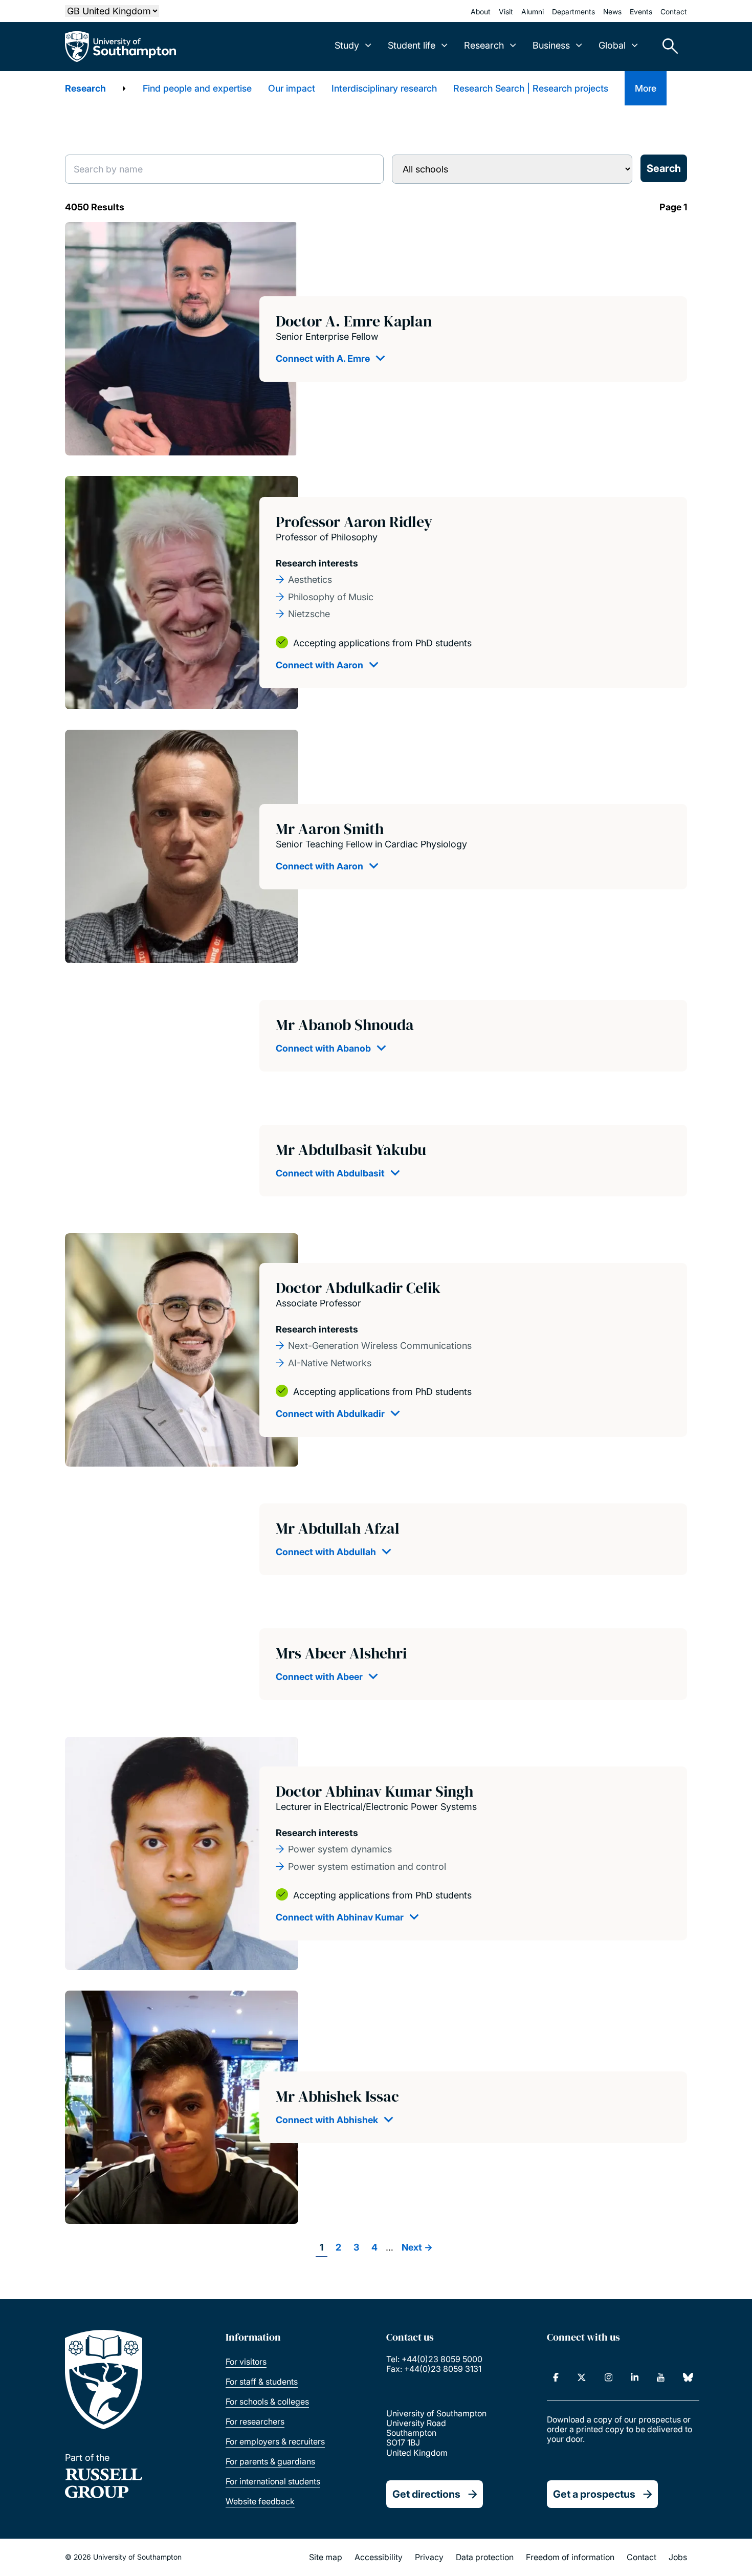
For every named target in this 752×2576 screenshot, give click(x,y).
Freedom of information (570, 2557)
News (612, 12)
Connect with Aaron (319, 665)
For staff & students (262, 2382)
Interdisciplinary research (384, 88)
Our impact (292, 88)
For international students (273, 2481)
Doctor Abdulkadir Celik (358, 1288)
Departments (573, 12)
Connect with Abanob (323, 1048)
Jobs (678, 2557)
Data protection (485, 2557)
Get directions (426, 2494)
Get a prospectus (594, 2494)
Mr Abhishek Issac (337, 2096)
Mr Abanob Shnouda (345, 1025)
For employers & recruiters (275, 2441)
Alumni (533, 12)
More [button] (646, 88)
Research (85, 88)
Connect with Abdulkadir (330, 1414)
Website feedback (260, 2501)
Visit (506, 12)
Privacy (429, 2557)
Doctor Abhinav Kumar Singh (374, 1791)
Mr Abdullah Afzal (338, 1528)
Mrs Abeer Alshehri (341, 1653)
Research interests (317, 563)
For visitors (246, 2362)
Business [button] (551, 45)
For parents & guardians (270, 2461)
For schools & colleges (267, 2402)
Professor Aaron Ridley (354, 522)
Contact (674, 12)
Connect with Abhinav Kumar (340, 1917)
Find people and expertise (197, 88)
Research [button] (484, 45)
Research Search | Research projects (531, 88)
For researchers (255, 2421)
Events (641, 12)
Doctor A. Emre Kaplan (354, 321)
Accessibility (379, 2557)
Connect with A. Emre (323, 358)
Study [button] (347, 45)
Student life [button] (412, 45)
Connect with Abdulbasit (330, 1173)
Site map (326, 2557)
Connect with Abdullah (326, 1552)
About (481, 12)
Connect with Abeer (319, 1677)
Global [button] (612, 45)
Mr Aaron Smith (330, 829)
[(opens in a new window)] (556, 2377)
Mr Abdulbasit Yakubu (351, 1150)
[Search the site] (667, 47)
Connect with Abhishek (327, 2120)
